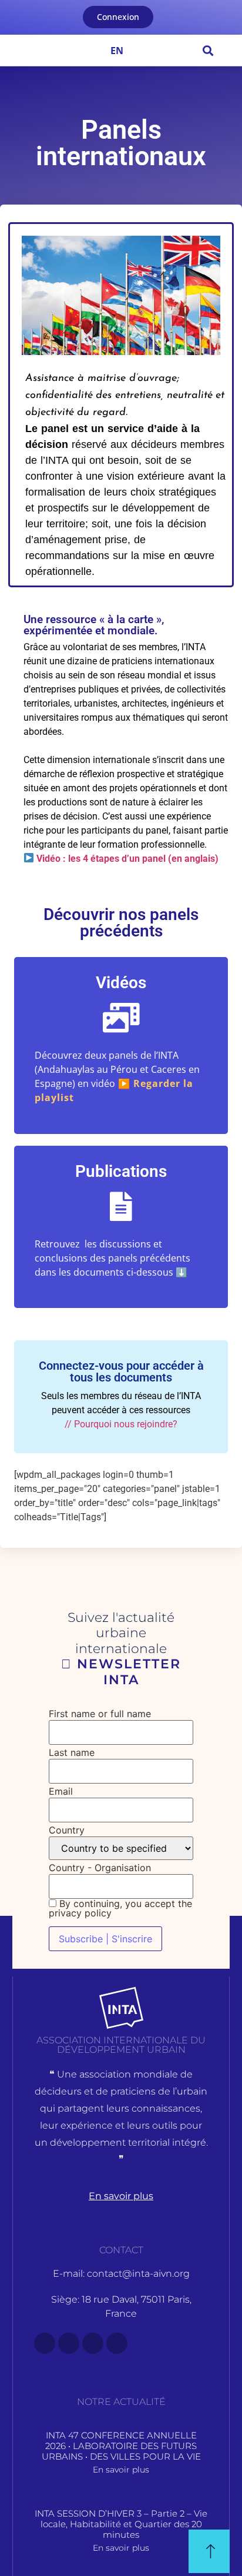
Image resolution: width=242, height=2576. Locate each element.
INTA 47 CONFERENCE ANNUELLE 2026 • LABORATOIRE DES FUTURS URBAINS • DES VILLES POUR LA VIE (121, 2446)
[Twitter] (69, 2343)
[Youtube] (93, 2343)
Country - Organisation (100, 1868)
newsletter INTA (127, 1672)
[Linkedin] (117, 2343)
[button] (22, 50)
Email (61, 1791)
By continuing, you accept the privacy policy (120, 1908)
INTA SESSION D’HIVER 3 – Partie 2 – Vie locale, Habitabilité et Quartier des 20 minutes (121, 2524)
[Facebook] (45, 2343)
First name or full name (100, 1714)
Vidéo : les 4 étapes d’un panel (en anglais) (126, 859)
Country (67, 1830)
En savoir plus (121, 2470)
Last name (72, 1752)
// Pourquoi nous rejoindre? (121, 1424)
